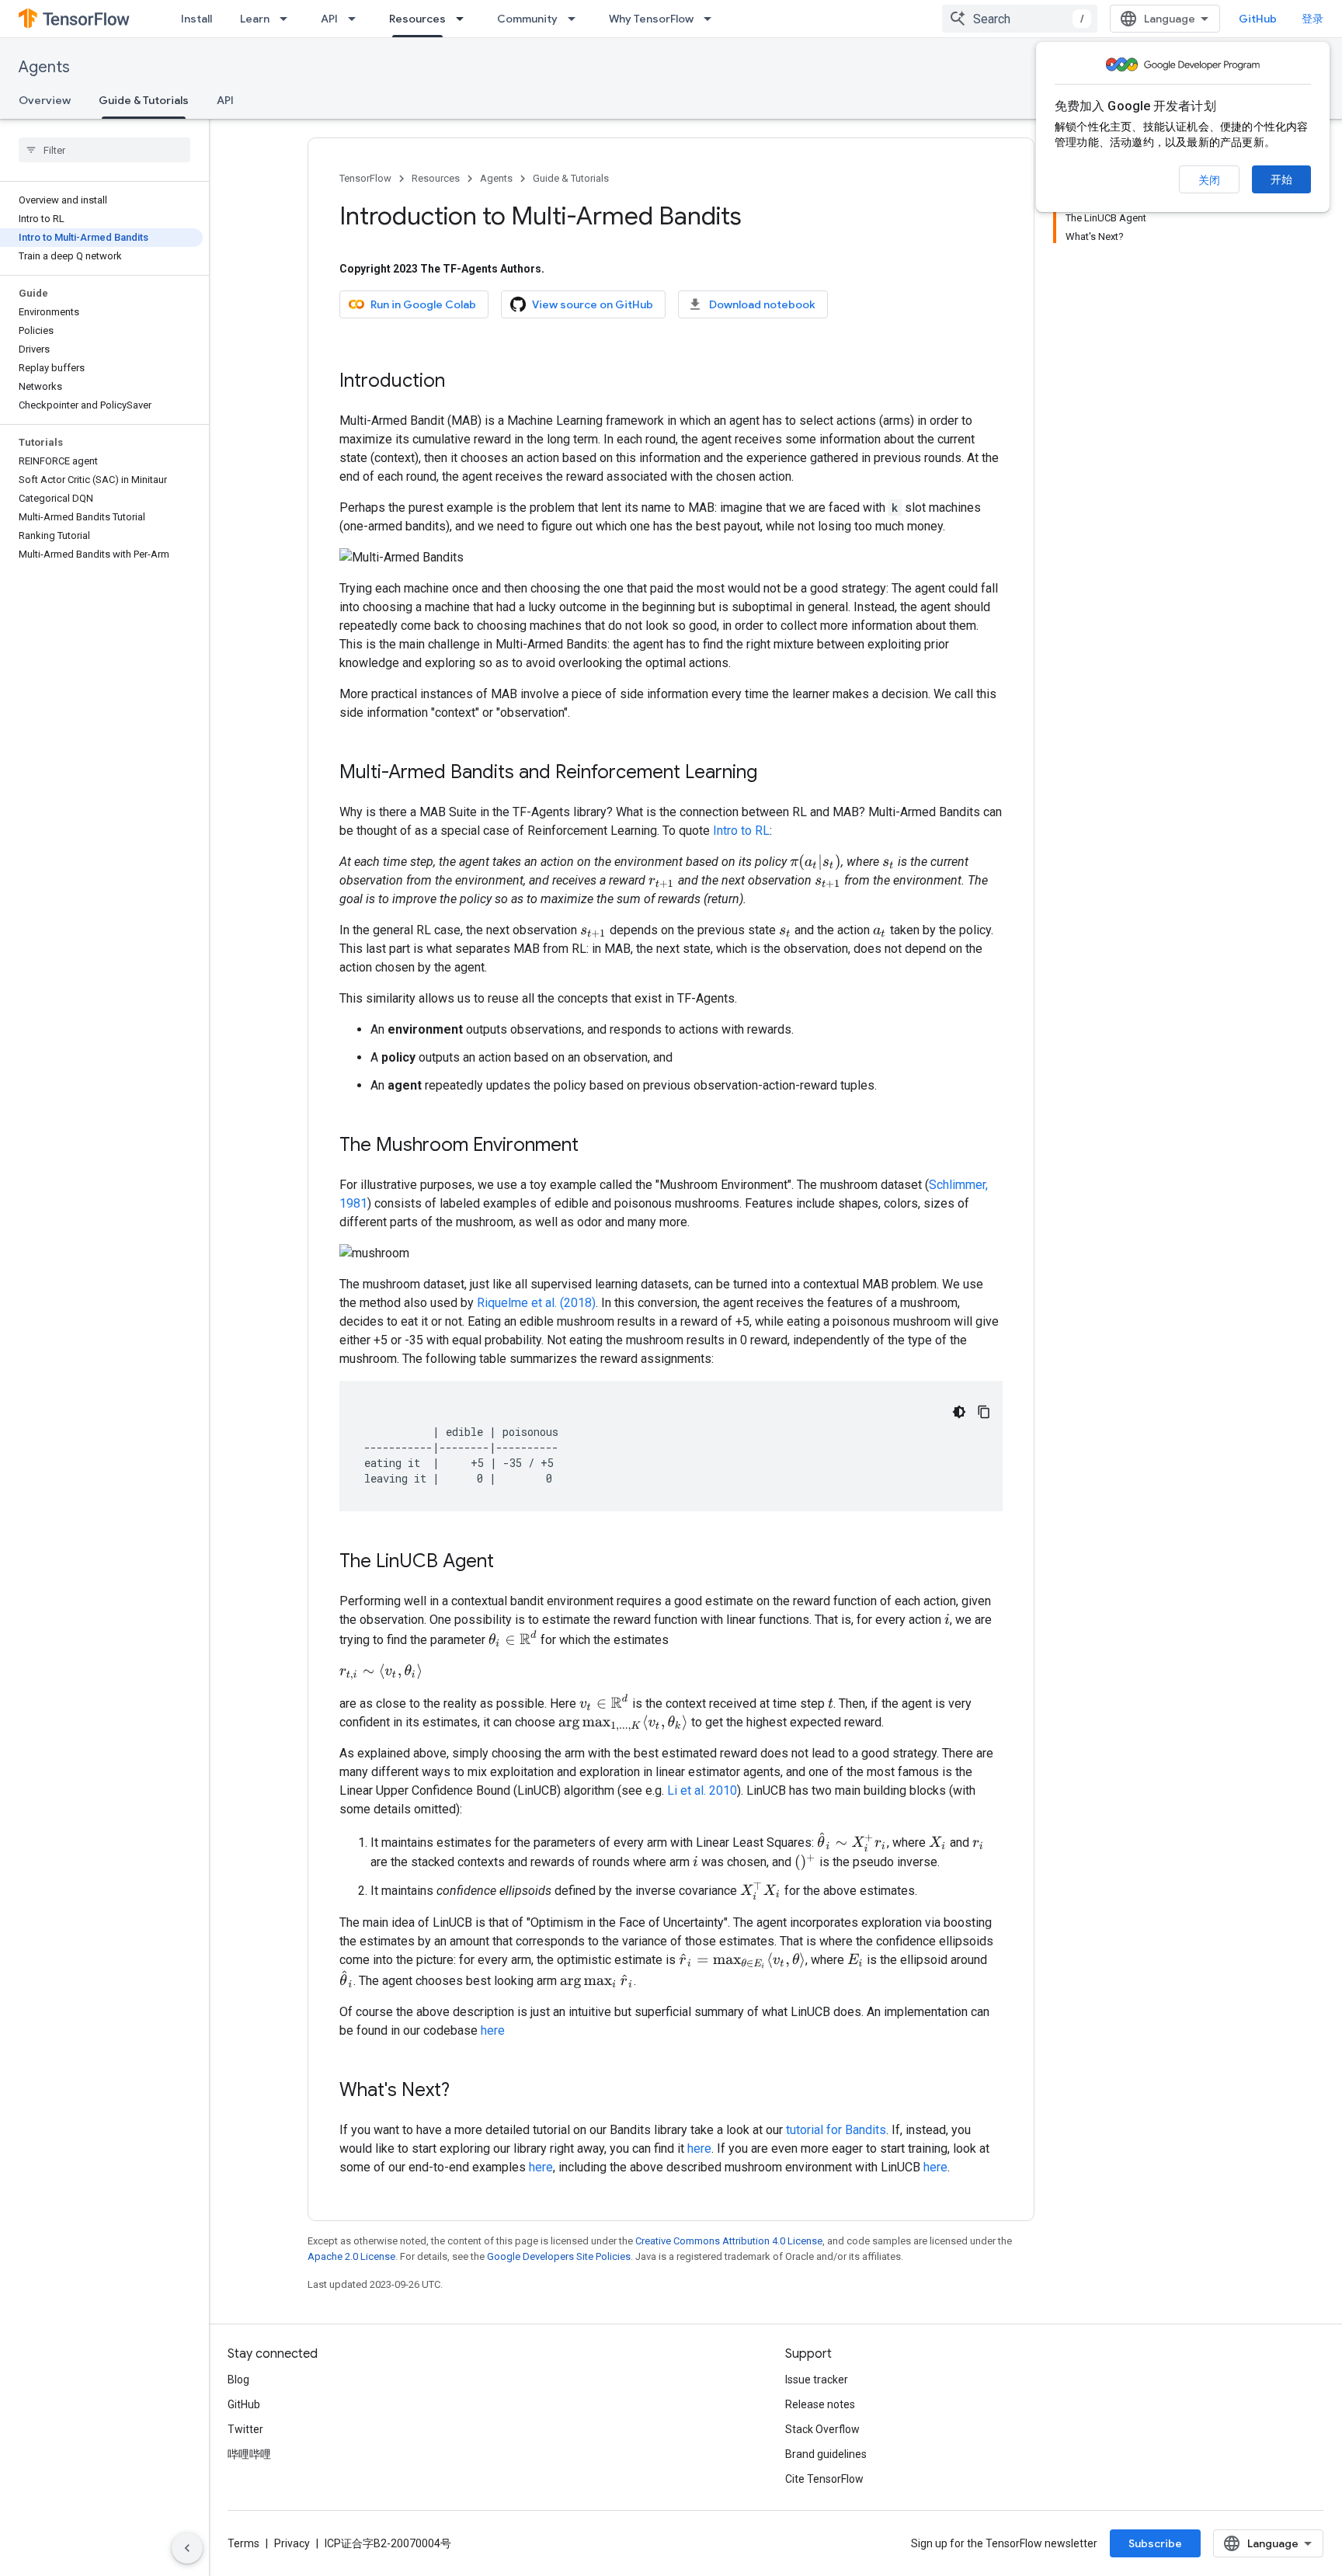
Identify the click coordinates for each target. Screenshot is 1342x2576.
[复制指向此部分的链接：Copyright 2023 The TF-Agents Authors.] (560, 269)
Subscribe (1155, 2543)
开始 (1281, 179)
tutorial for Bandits (836, 2130)
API (329, 19)
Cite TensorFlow (824, 2479)
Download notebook (762, 304)
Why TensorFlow (651, 19)
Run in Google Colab (423, 304)
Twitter (245, 2429)
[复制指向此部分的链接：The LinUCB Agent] (509, 1563)
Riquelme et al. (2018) (536, 1303)
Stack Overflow (822, 2429)
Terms (243, 2543)
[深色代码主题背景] (959, 1412)
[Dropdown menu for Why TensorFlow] (712, 19)
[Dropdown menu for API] (356, 19)
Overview (45, 100)
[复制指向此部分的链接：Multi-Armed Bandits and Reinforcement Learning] (773, 773)
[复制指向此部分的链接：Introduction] (461, 382)
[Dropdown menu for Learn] (288, 19)
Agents (44, 67)
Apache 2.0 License (351, 2256)
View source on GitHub (593, 304)
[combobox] (1020, 19)
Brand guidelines (826, 2454)
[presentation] (815, 862)
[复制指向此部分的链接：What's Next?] (465, 2091)
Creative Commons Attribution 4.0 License (729, 2241)
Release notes (820, 2404)
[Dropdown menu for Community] (576, 19)
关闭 (1209, 180)
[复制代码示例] (984, 1412)
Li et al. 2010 (702, 1790)
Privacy (292, 2543)
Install (196, 19)
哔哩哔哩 (249, 2454)
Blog (238, 2380)
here (493, 2030)
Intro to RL (741, 831)
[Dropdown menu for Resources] (464, 19)
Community (527, 19)
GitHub (1258, 19)
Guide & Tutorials (144, 100)
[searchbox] (104, 150)
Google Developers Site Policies (559, 2256)
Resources (417, 19)
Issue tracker (817, 2380)
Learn (255, 19)
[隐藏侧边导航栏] (187, 2548)
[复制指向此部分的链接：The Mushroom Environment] (594, 1146)
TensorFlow (365, 178)
